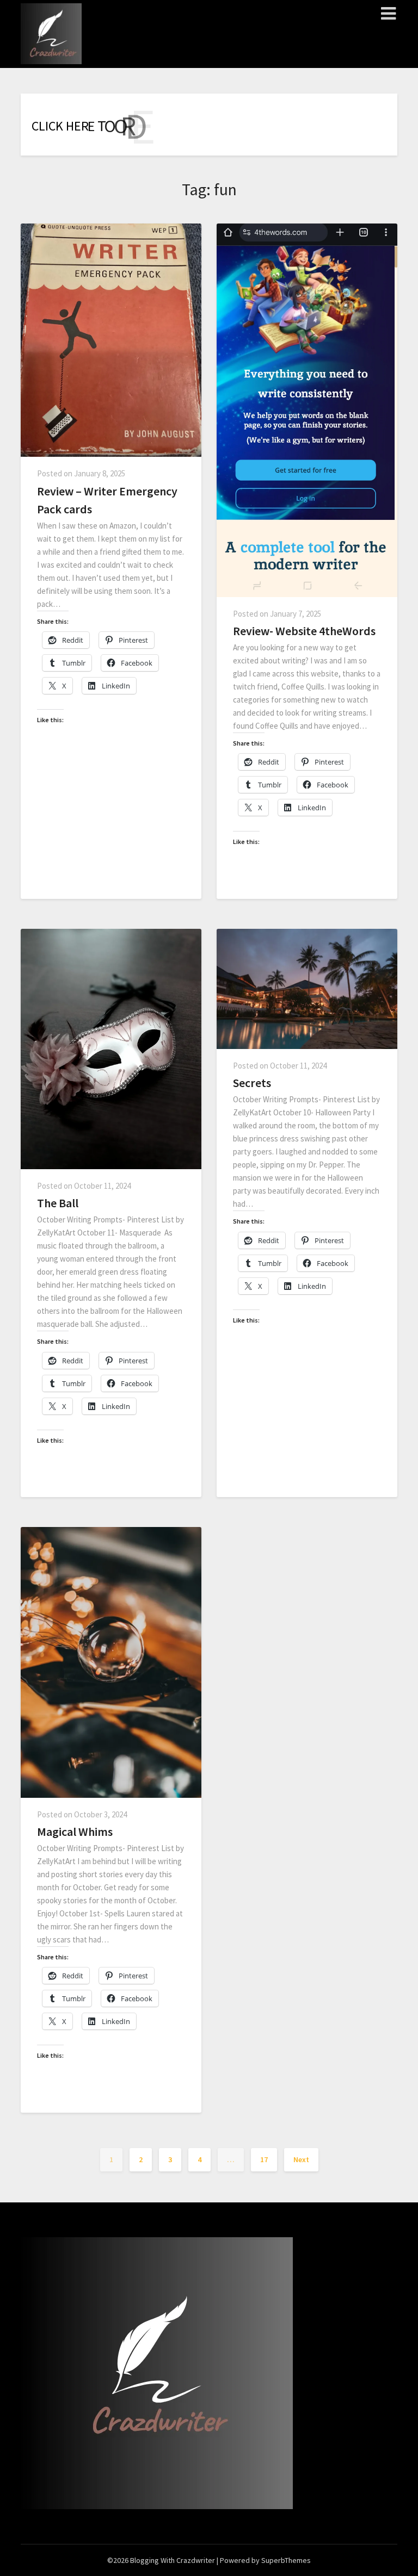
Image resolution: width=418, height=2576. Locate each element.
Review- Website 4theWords (304, 631)
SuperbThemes (286, 2560)
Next (301, 2159)
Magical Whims (75, 1832)
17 (264, 2159)
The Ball (58, 1203)
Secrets (252, 1083)
